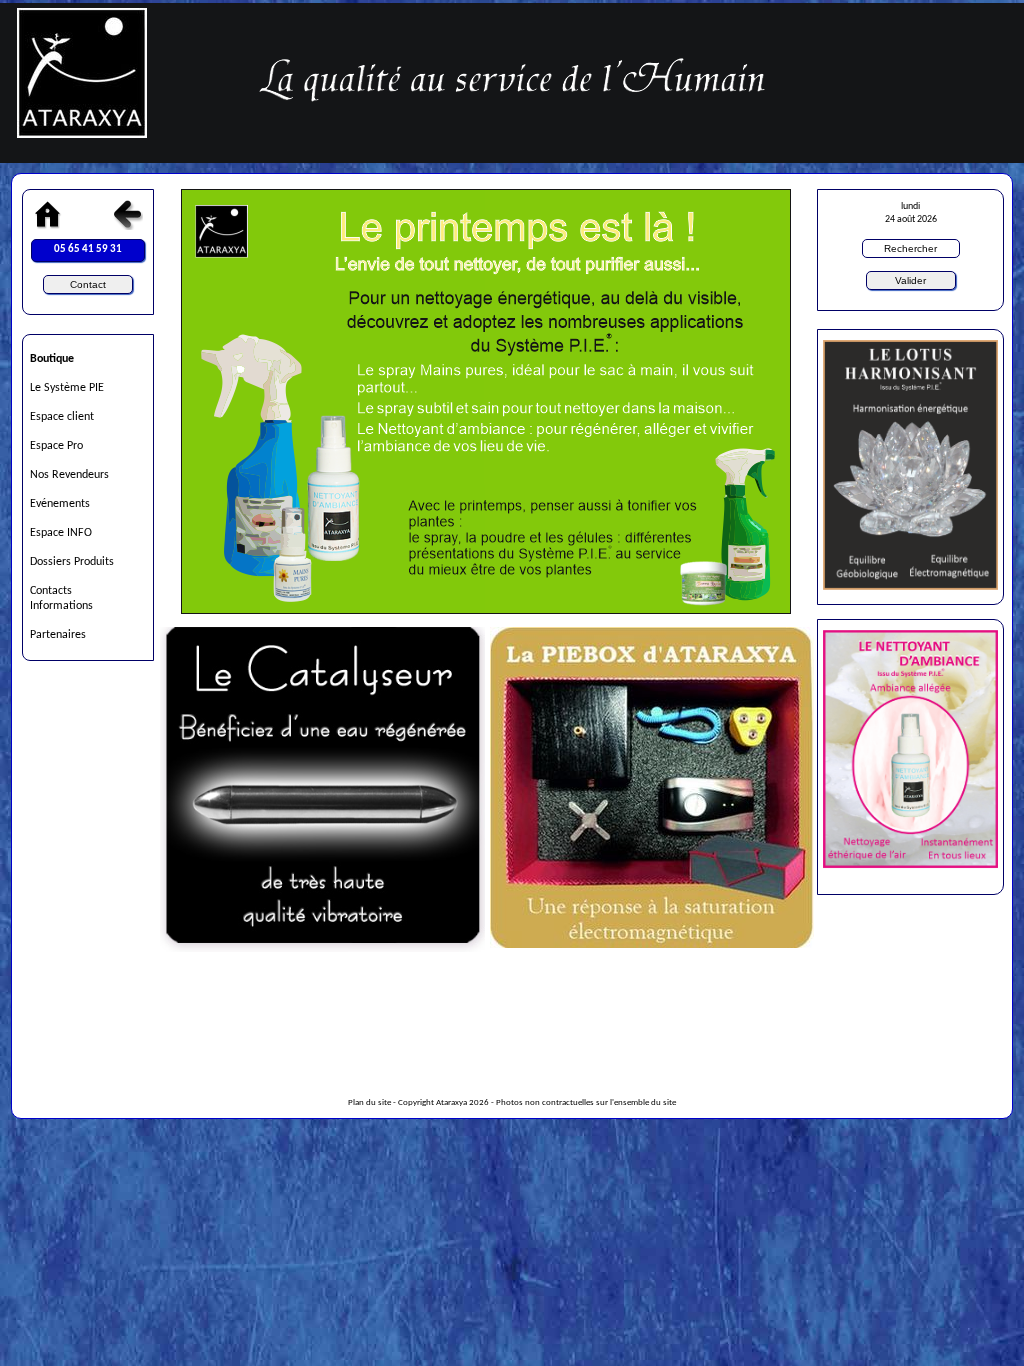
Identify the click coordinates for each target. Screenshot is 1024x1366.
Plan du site (369, 1103)
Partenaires (58, 635)
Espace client (62, 417)
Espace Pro (56, 446)
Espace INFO (61, 533)
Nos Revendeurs (69, 475)
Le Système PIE (67, 388)
